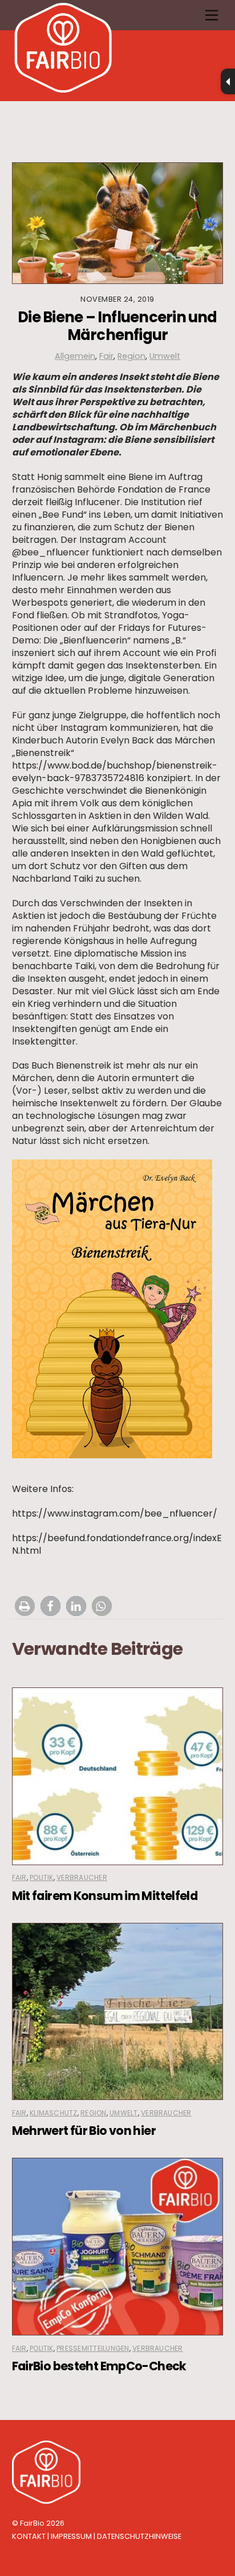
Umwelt (165, 356)
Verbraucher (82, 1877)
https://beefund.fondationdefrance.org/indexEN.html (117, 1544)
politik (42, 1877)
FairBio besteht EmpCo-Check (99, 2366)
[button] (25, 1606)
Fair (106, 356)
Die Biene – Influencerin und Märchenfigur (117, 326)
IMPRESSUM (71, 2536)
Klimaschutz (54, 2113)
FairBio (32, 2523)
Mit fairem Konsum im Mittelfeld (105, 1896)
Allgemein (75, 356)
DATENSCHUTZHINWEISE (139, 2536)
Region (131, 356)
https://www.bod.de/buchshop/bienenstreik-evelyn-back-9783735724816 (115, 772)
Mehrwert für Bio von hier (84, 2131)
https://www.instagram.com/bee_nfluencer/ (115, 1513)
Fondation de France (164, 489)
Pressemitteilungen (93, 2348)
